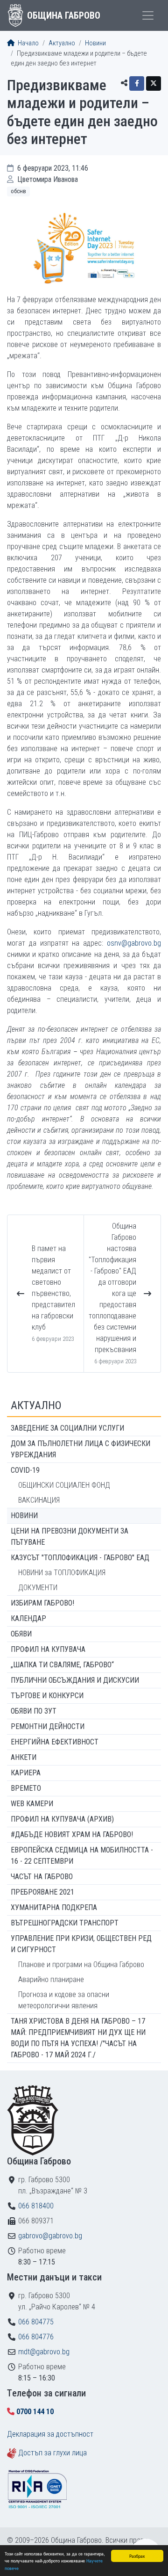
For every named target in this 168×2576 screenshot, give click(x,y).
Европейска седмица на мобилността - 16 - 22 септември (82, 1856)
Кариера (26, 1773)
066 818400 (36, 2206)
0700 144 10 (35, 2412)
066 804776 (36, 2337)
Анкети (24, 1757)
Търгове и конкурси (47, 1696)
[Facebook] (137, 83)
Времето (26, 1788)
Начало (28, 43)
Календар (28, 1618)
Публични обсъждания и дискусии (75, 1680)
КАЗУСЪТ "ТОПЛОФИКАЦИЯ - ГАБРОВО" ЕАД (80, 1558)
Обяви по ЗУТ (34, 1711)
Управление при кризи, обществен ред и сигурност (81, 1944)
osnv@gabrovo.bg (134, 943)
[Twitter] (154, 83)
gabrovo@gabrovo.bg (50, 2236)
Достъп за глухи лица (52, 2453)
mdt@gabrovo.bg (44, 2352)
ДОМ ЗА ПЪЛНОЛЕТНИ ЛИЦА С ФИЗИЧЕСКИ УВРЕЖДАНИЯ (80, 1449)
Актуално (62, 43)
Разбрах (137, 2556)
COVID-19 (25, 1470)
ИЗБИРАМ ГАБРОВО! (42, 1603)
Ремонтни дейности (48, 1726)
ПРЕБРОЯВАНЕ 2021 (42, 1892)
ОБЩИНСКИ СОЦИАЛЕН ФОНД (64, 1485)
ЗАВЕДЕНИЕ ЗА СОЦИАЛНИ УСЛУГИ (67, 1428)
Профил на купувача (48, 1649)
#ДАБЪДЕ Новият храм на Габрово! (72, 1834)
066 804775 (36, 2322)
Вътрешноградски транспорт (65, 1923)
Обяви (21, 1634)
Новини (95, 43)
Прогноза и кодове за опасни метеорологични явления (64, 2000)
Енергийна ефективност (55, 1742)
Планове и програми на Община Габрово (81, 1965)
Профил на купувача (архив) (62, 1819)
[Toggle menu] (148, 15)
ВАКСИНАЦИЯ (39, 1500)
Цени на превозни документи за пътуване (70, 1537)
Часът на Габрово (42, 1877)
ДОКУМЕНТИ (38, 1588)
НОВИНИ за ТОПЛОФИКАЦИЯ (62, 1573)
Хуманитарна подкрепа (54, 1907)
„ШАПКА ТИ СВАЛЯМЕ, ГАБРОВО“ (62, 1665)
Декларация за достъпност (50, 2434)
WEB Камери (32, 1804)
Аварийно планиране (51, 1979)
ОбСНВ (18, 191)
